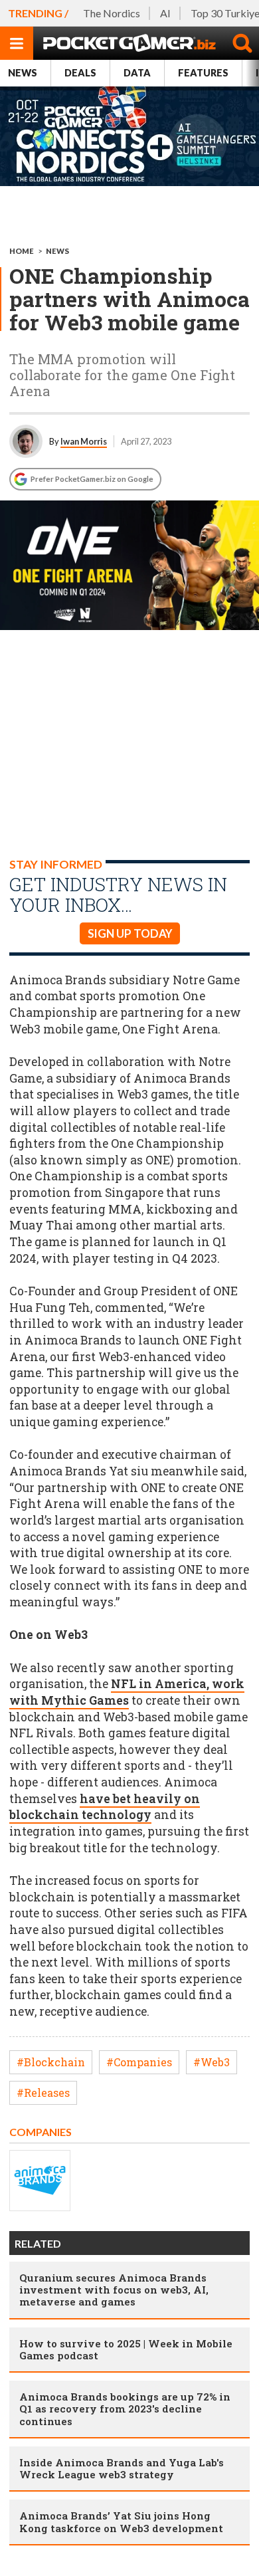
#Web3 (212, 2062)
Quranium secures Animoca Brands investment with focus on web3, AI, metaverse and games (114, 2290)
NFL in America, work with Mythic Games (127, 1692)
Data (137, 73)
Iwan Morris (84, 441)
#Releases (43, 2093)
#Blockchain (51, 2062)
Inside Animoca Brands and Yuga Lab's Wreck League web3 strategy (122, 2468)
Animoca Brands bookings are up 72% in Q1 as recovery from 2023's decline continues (125, 2409)
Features (203, 73)
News (23, 73)
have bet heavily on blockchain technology (105, 1807)
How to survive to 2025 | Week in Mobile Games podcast (126, 2349)
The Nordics (112, 13)
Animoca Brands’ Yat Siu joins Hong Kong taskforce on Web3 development (121, 2522)
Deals (80, 73)
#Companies (139, 2062)
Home (22, 251)
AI (165, 13)
